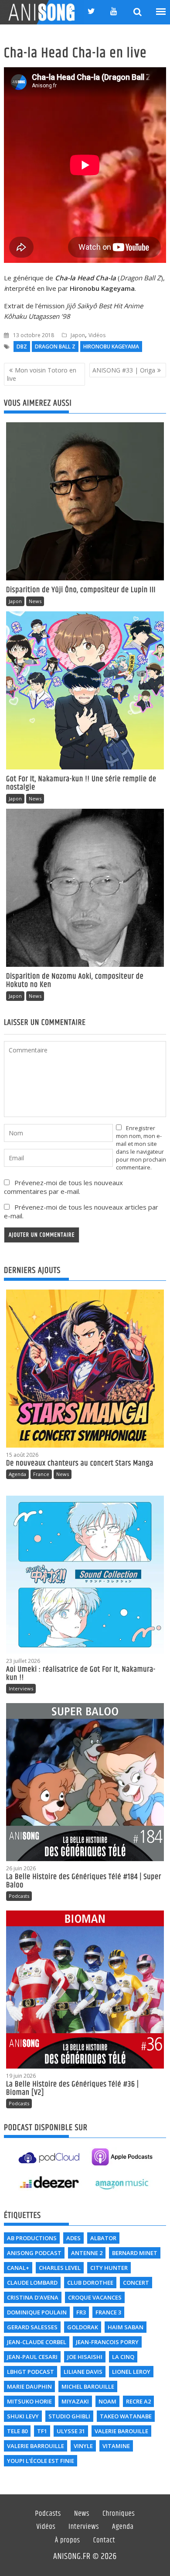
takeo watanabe (126, 2416)
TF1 (42, 2431)
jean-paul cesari (32, 2357)
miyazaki (75, 2401)
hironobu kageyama (111, 347)
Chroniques (119, 2514)
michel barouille (88, 2386)
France (41, 1474)
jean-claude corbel (37, 2342)
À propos (68, 2541)
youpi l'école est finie (41, 2461)
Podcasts (19, 1896)
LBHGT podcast (31, 2372)
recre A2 (138, 2401)
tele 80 (17, 2431)
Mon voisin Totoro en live (42, 374)
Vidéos (97, 335)
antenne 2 (87, 2253)
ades (73, 2238)
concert (136, 2283)
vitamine (116, 2446)
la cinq (123, 2357)
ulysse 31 (71, 2431)
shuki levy (23, 2416)
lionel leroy (131, 2372)
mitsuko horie (29, 2401)
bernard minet (135, 2253)
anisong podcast (34, 2253)
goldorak (83, 2327)
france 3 (108, 2312)
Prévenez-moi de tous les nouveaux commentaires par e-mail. (63, 1187)
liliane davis (83, 2372)
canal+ (18, 2268)
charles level (60, 2268)
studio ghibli (69, 2416)
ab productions (32, 2238)
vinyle (83, 2446)
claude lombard (32, 2283)
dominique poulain (37, 2312)
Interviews (21, 1688)
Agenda (17, 1474)
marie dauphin (29, 2386)
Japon (78, 335)
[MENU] (161, 12)
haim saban (126, 2327)
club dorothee (90, 2283)
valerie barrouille (36, 2446)
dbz (22, 347)
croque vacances (95, 2297)
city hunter (109, 2268)
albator (103, 2238)
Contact (104, 2541)
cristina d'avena (33, 2297)
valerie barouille (121, 2431)
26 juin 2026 (21, 1868)
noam (107, 2401)
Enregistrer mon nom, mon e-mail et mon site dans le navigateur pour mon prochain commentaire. (141, 1148)
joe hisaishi (85, 2357)
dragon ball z (55, 347)
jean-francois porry (107, 2342)
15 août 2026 (22, 1455)
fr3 (81, 2312)
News (35, 601)
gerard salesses (32, 2327)
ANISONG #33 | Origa (124, 370)
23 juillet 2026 (23, 1661)
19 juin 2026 (21, 2076)
